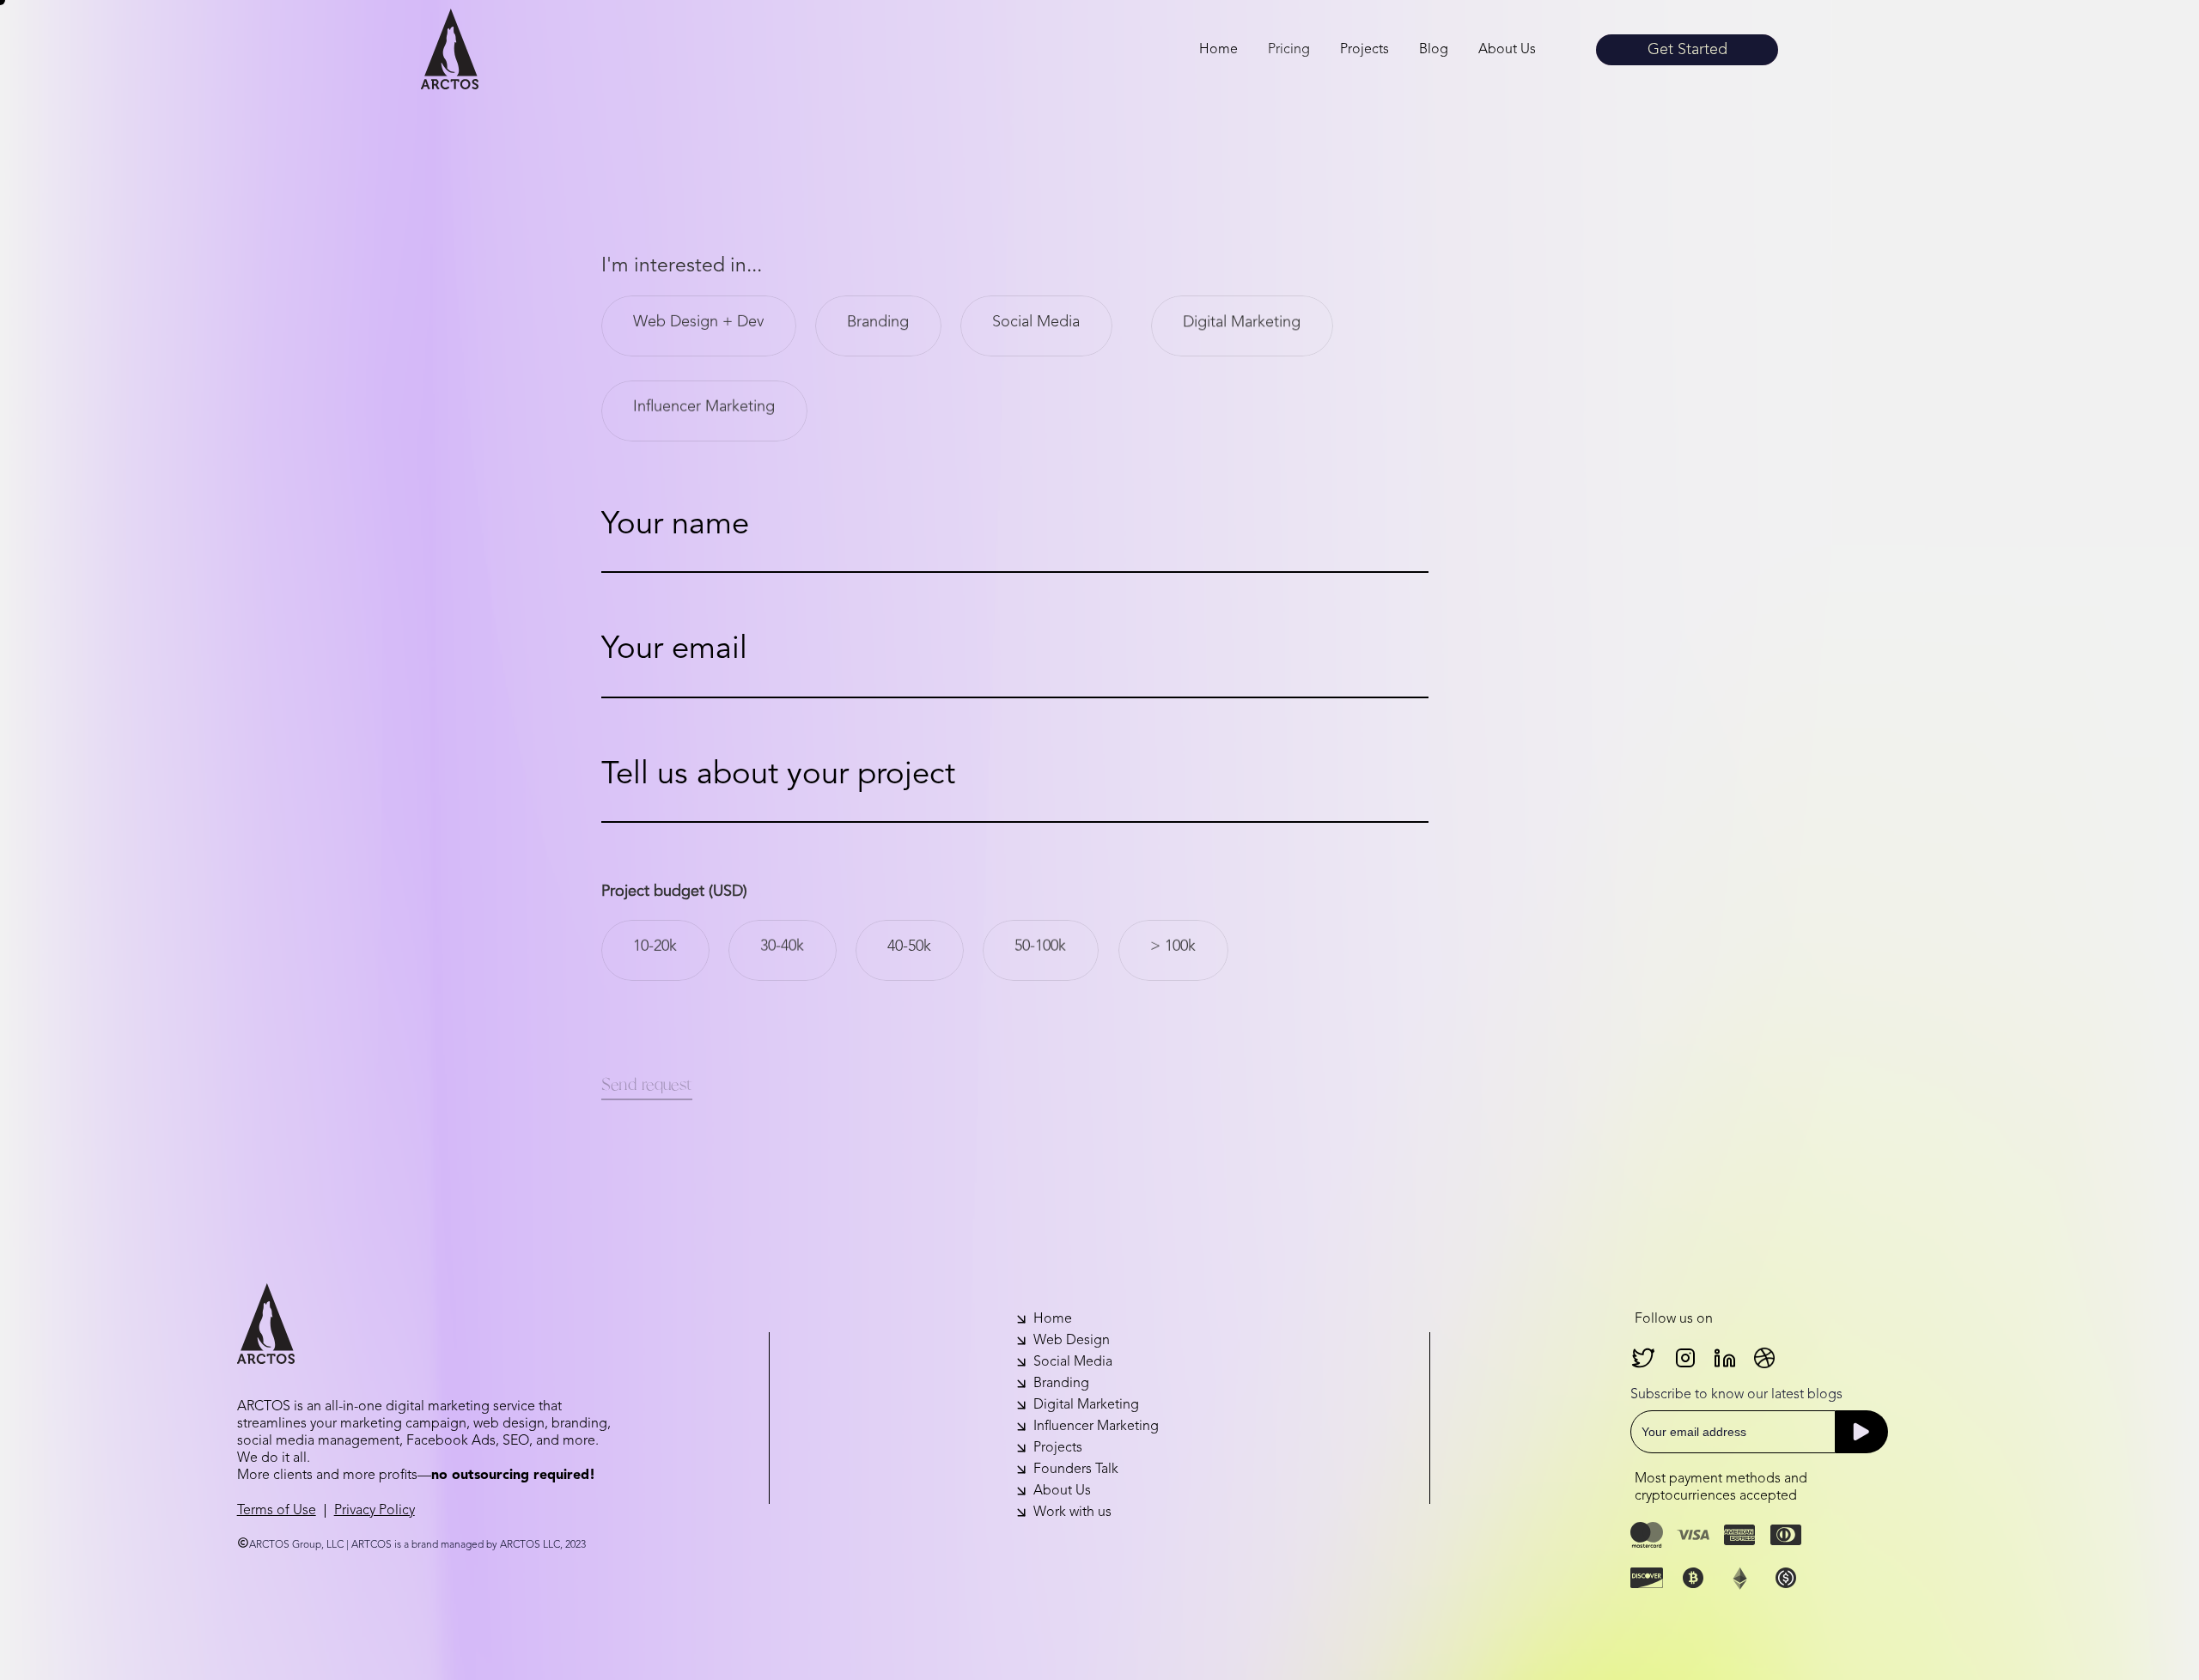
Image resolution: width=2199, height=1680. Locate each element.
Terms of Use (277, 1511)
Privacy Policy (375, 1511)
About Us (1507, 50)
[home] (450, 49)
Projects (1364, 50)
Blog (1434, 50)
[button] (1289, 50)
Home (1218, 50)
